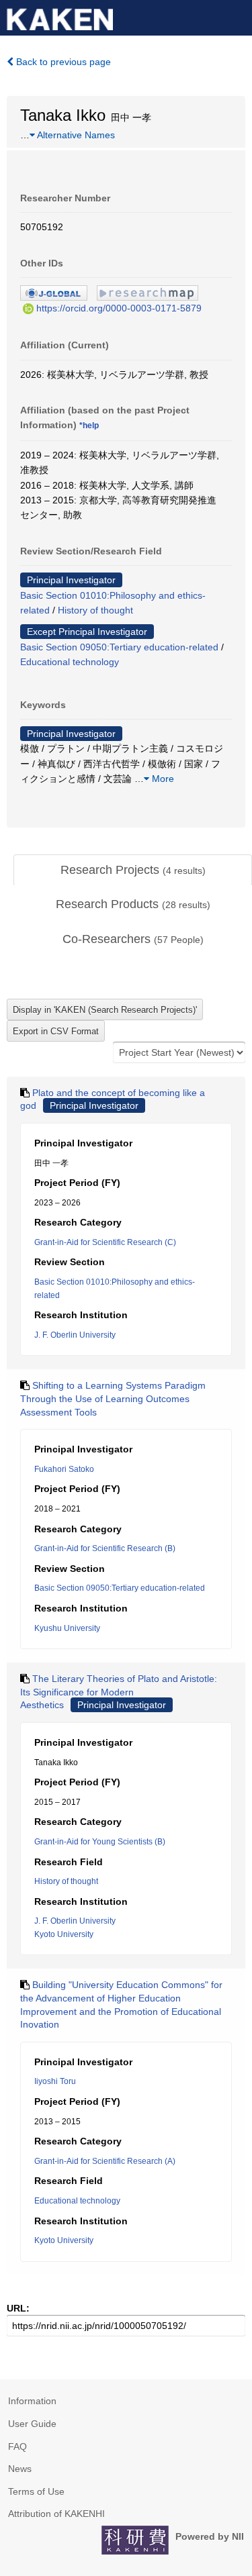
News (20, 2469)
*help (89, 426)
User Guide (32, 2424)
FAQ (17, 2446)
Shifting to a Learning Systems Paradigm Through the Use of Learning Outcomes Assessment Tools (113, 1398)
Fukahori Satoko (64, 1469)
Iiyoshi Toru (55, 2081)
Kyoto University (64, 1934)
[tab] (133, 871)
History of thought (95, 610)
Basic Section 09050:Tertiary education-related (119, 647)
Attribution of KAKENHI (56, 2514)
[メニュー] (236, 16)
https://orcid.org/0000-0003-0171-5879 (119, 308)
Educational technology (70, 662)
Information (32, 2401)
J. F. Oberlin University (75, 1335)
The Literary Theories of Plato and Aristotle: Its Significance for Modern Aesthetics (119, 1692)
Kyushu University (67, 1628)
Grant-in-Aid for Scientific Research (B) (105, 1548)
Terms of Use (36, 2491)
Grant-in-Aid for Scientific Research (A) (105, 2161)
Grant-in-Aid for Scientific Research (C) (105, 1242)
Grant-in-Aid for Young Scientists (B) (100, 1842)
